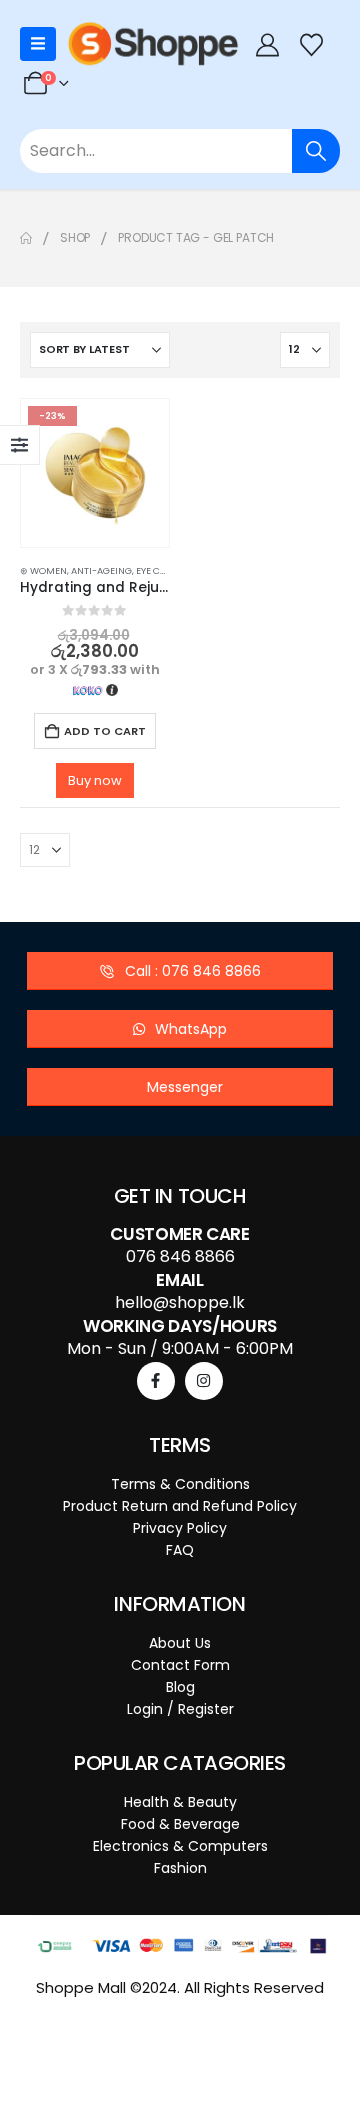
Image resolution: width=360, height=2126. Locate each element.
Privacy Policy (180, 1528)
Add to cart (105, 731)
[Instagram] (204, 1381)
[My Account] (267, 44)
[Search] (316, 151)
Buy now (95, 780)
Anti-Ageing (101, 570)
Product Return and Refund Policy (180, 1506)
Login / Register (180, 1709)
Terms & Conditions (180, 1484)
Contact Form (180, 1665)
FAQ (180, 1550)
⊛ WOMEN (43, 570)
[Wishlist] (312, 44)
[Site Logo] (153, 44)
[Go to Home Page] (26, 238)
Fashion (180, 1868)
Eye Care (156, 570)
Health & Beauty (180, 1802)
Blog (180, 1687)
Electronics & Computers (180, 1846)
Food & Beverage (180, 1824)
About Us (180, 1643)
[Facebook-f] (156, 1381)
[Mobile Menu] (38, 44)
